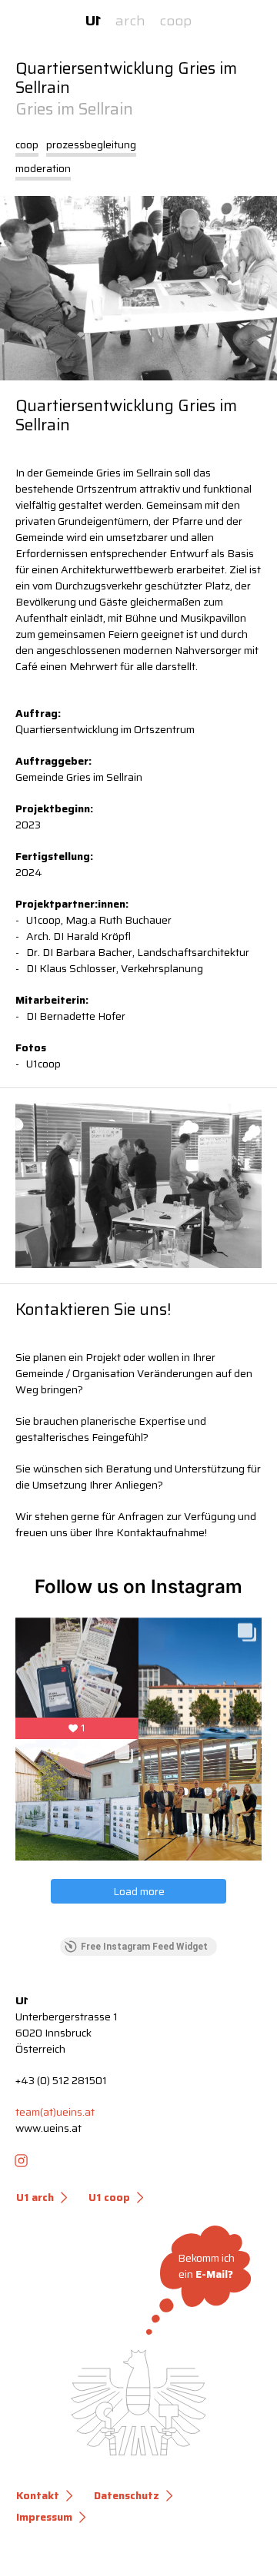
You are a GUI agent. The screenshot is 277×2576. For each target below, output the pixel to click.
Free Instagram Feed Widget (144, 1947)
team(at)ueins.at (55, 2112)
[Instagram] (21, 2160)
